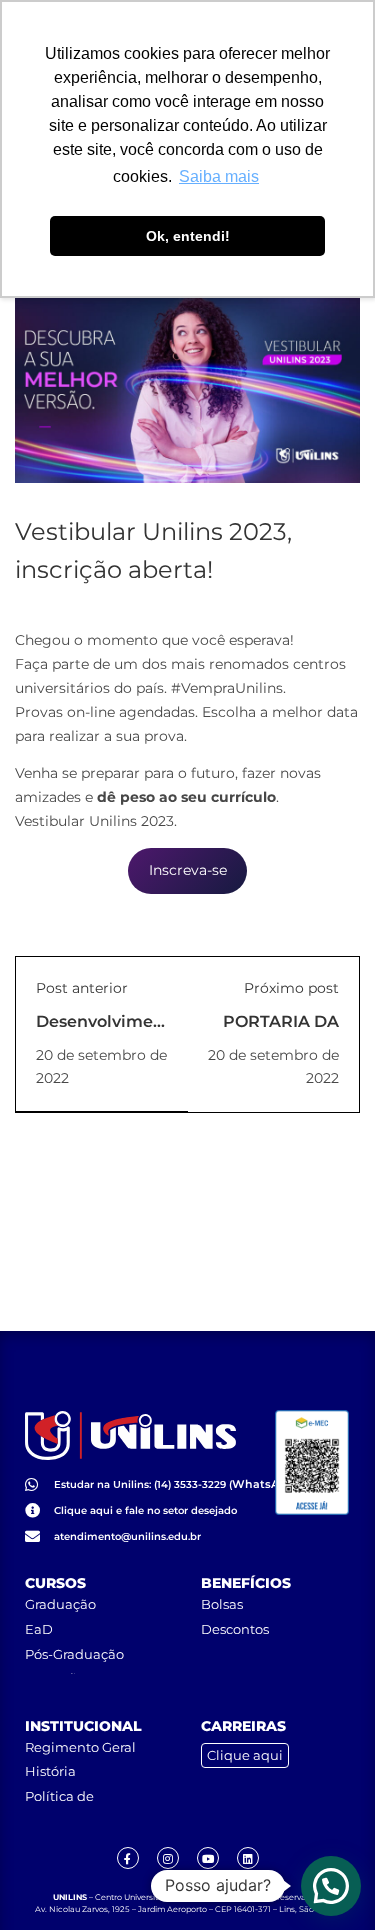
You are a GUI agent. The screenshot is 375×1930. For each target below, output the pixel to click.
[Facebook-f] (128, 1858)
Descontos (235, 1629)
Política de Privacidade (64, 1804)
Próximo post (291, 988)
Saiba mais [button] (219, 176)
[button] (331, 1886)
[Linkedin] (248, 1858)
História (50, 1771)
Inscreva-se (188, 870)
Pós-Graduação (74, 1654)
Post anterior (82, 988)
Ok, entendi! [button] (188, 236)
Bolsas (222, 1604)
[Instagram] (168, 1858)
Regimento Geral (80, 1747)
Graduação (60, 1604)
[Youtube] (208, 1858)
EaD (39, 1629)
